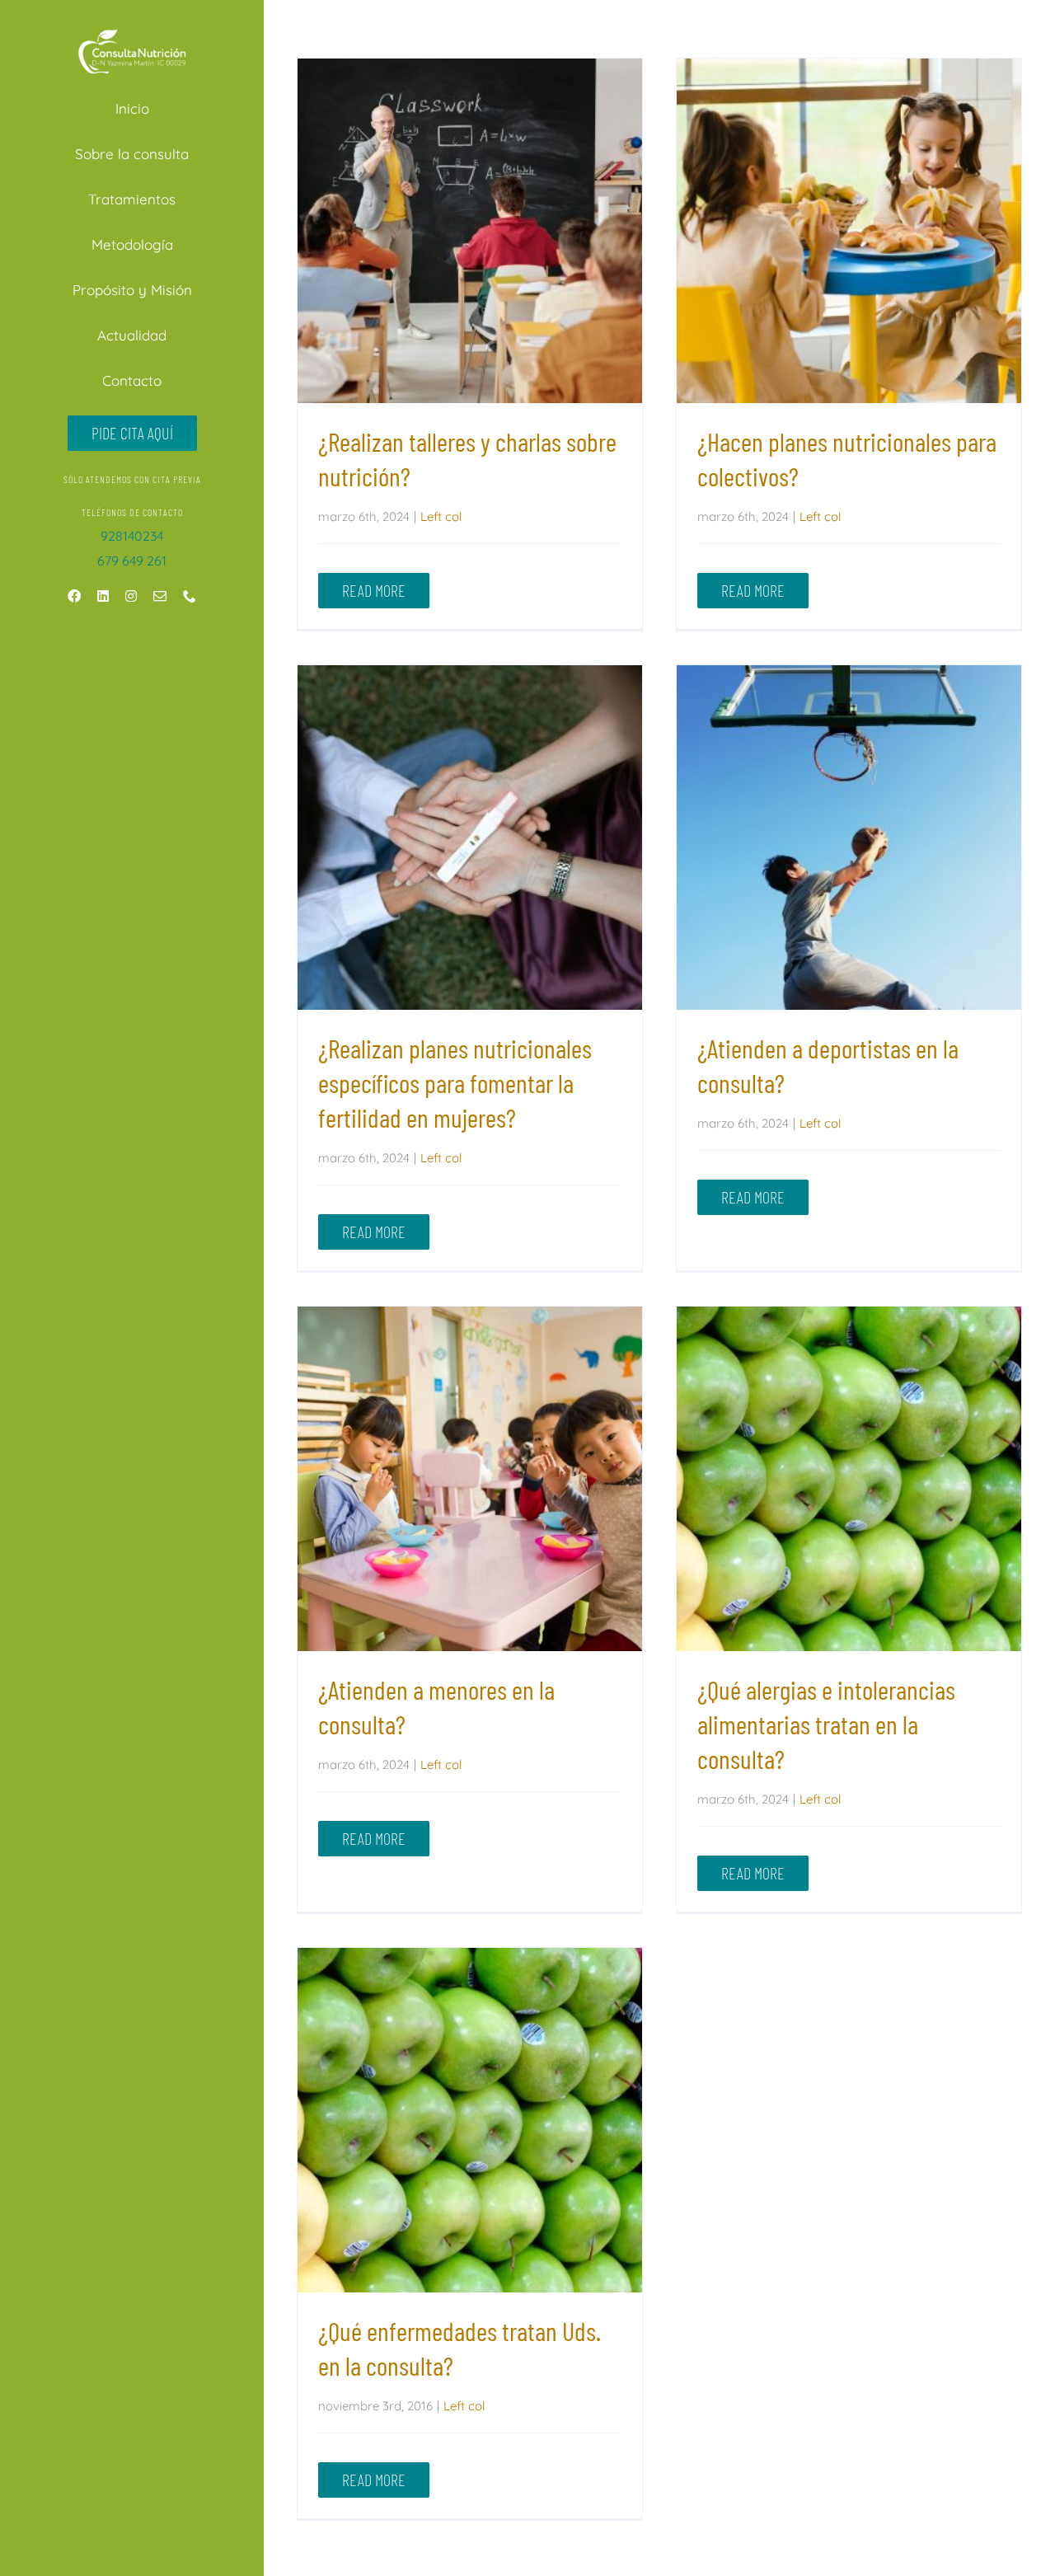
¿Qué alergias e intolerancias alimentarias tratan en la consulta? (849, 1479)
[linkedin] (103, 596)
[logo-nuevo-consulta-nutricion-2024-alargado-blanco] (132, 30)
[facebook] (74, 596)
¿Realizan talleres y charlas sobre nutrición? (469, 231)
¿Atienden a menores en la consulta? (469, 1479)
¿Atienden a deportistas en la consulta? (849, 838)
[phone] (190, 596)
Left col (441, 516)
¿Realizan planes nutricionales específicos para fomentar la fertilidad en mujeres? (469, 838)
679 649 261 (132, 561)
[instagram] (131, 596)
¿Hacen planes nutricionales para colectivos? (849, 231)
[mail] (160, 596)
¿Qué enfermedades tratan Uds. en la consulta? (469, 2121)
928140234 (132, 536)
